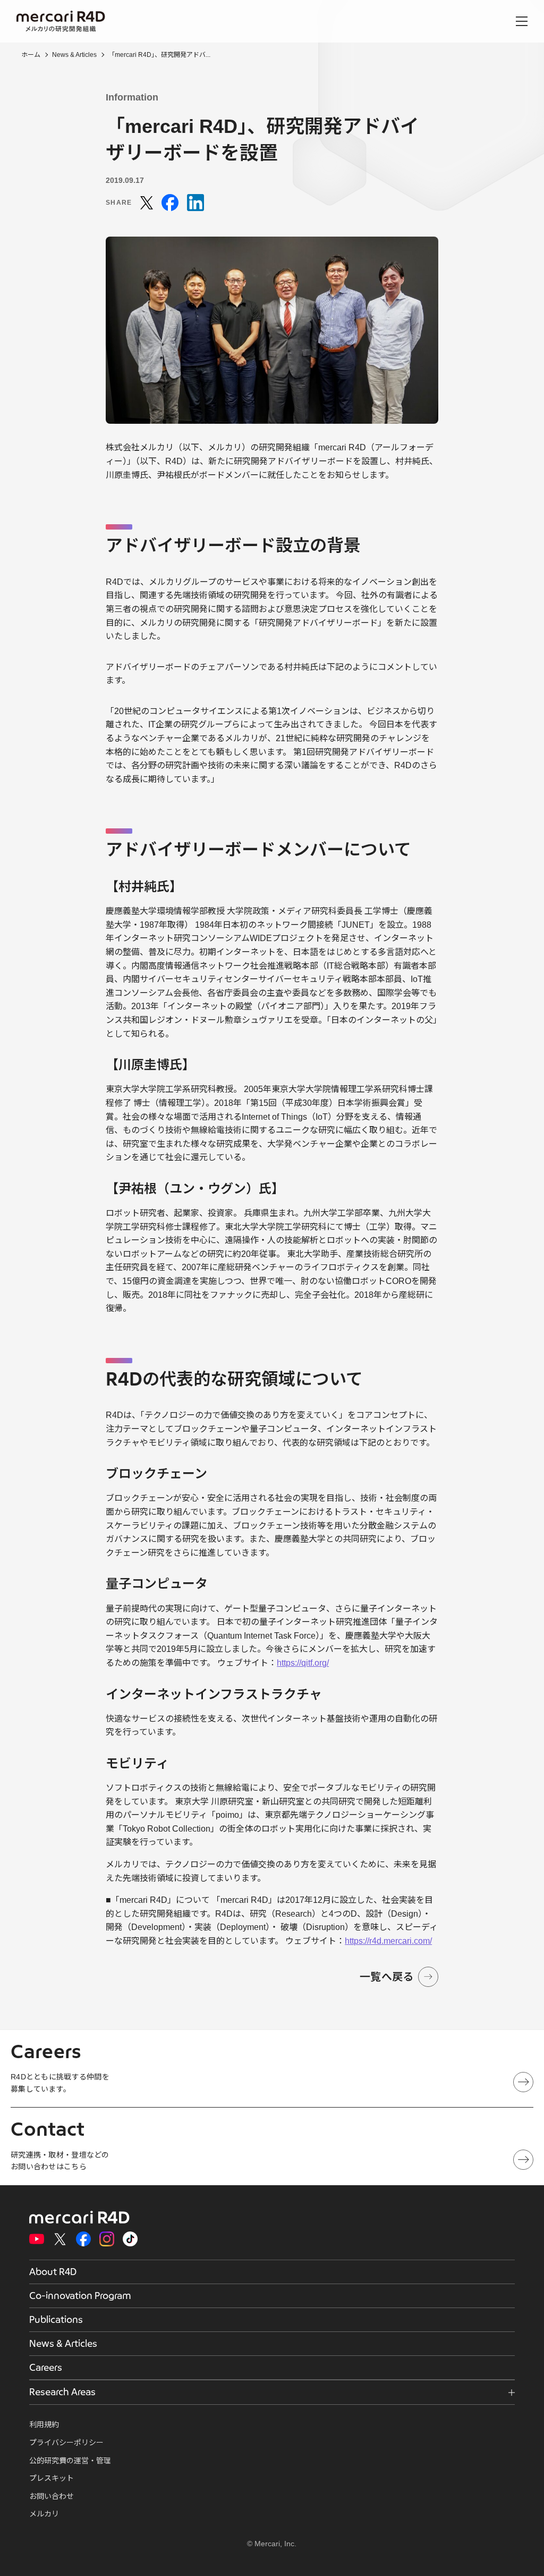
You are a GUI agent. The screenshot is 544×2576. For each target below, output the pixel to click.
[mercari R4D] (61, 22)
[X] (147, 203)
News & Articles (74, 55)
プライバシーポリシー (66, 2443)
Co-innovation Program (80, 2296)
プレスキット (52, 2478)
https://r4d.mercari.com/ (388, 1941)
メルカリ (44, 2514)
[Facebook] (83, 2239)
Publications (56, 2320)
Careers (46, 2368)
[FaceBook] (170, 203)
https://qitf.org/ (303, 1663)
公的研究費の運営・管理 (70, 2461)
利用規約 (44, 2424)
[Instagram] (107, 2239)
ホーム (31, 55)
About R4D (53, 2272)
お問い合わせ (52, 2496)
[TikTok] (130, 2239)
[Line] (195, 203)
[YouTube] (37, 2239)
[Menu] (522, 21)
